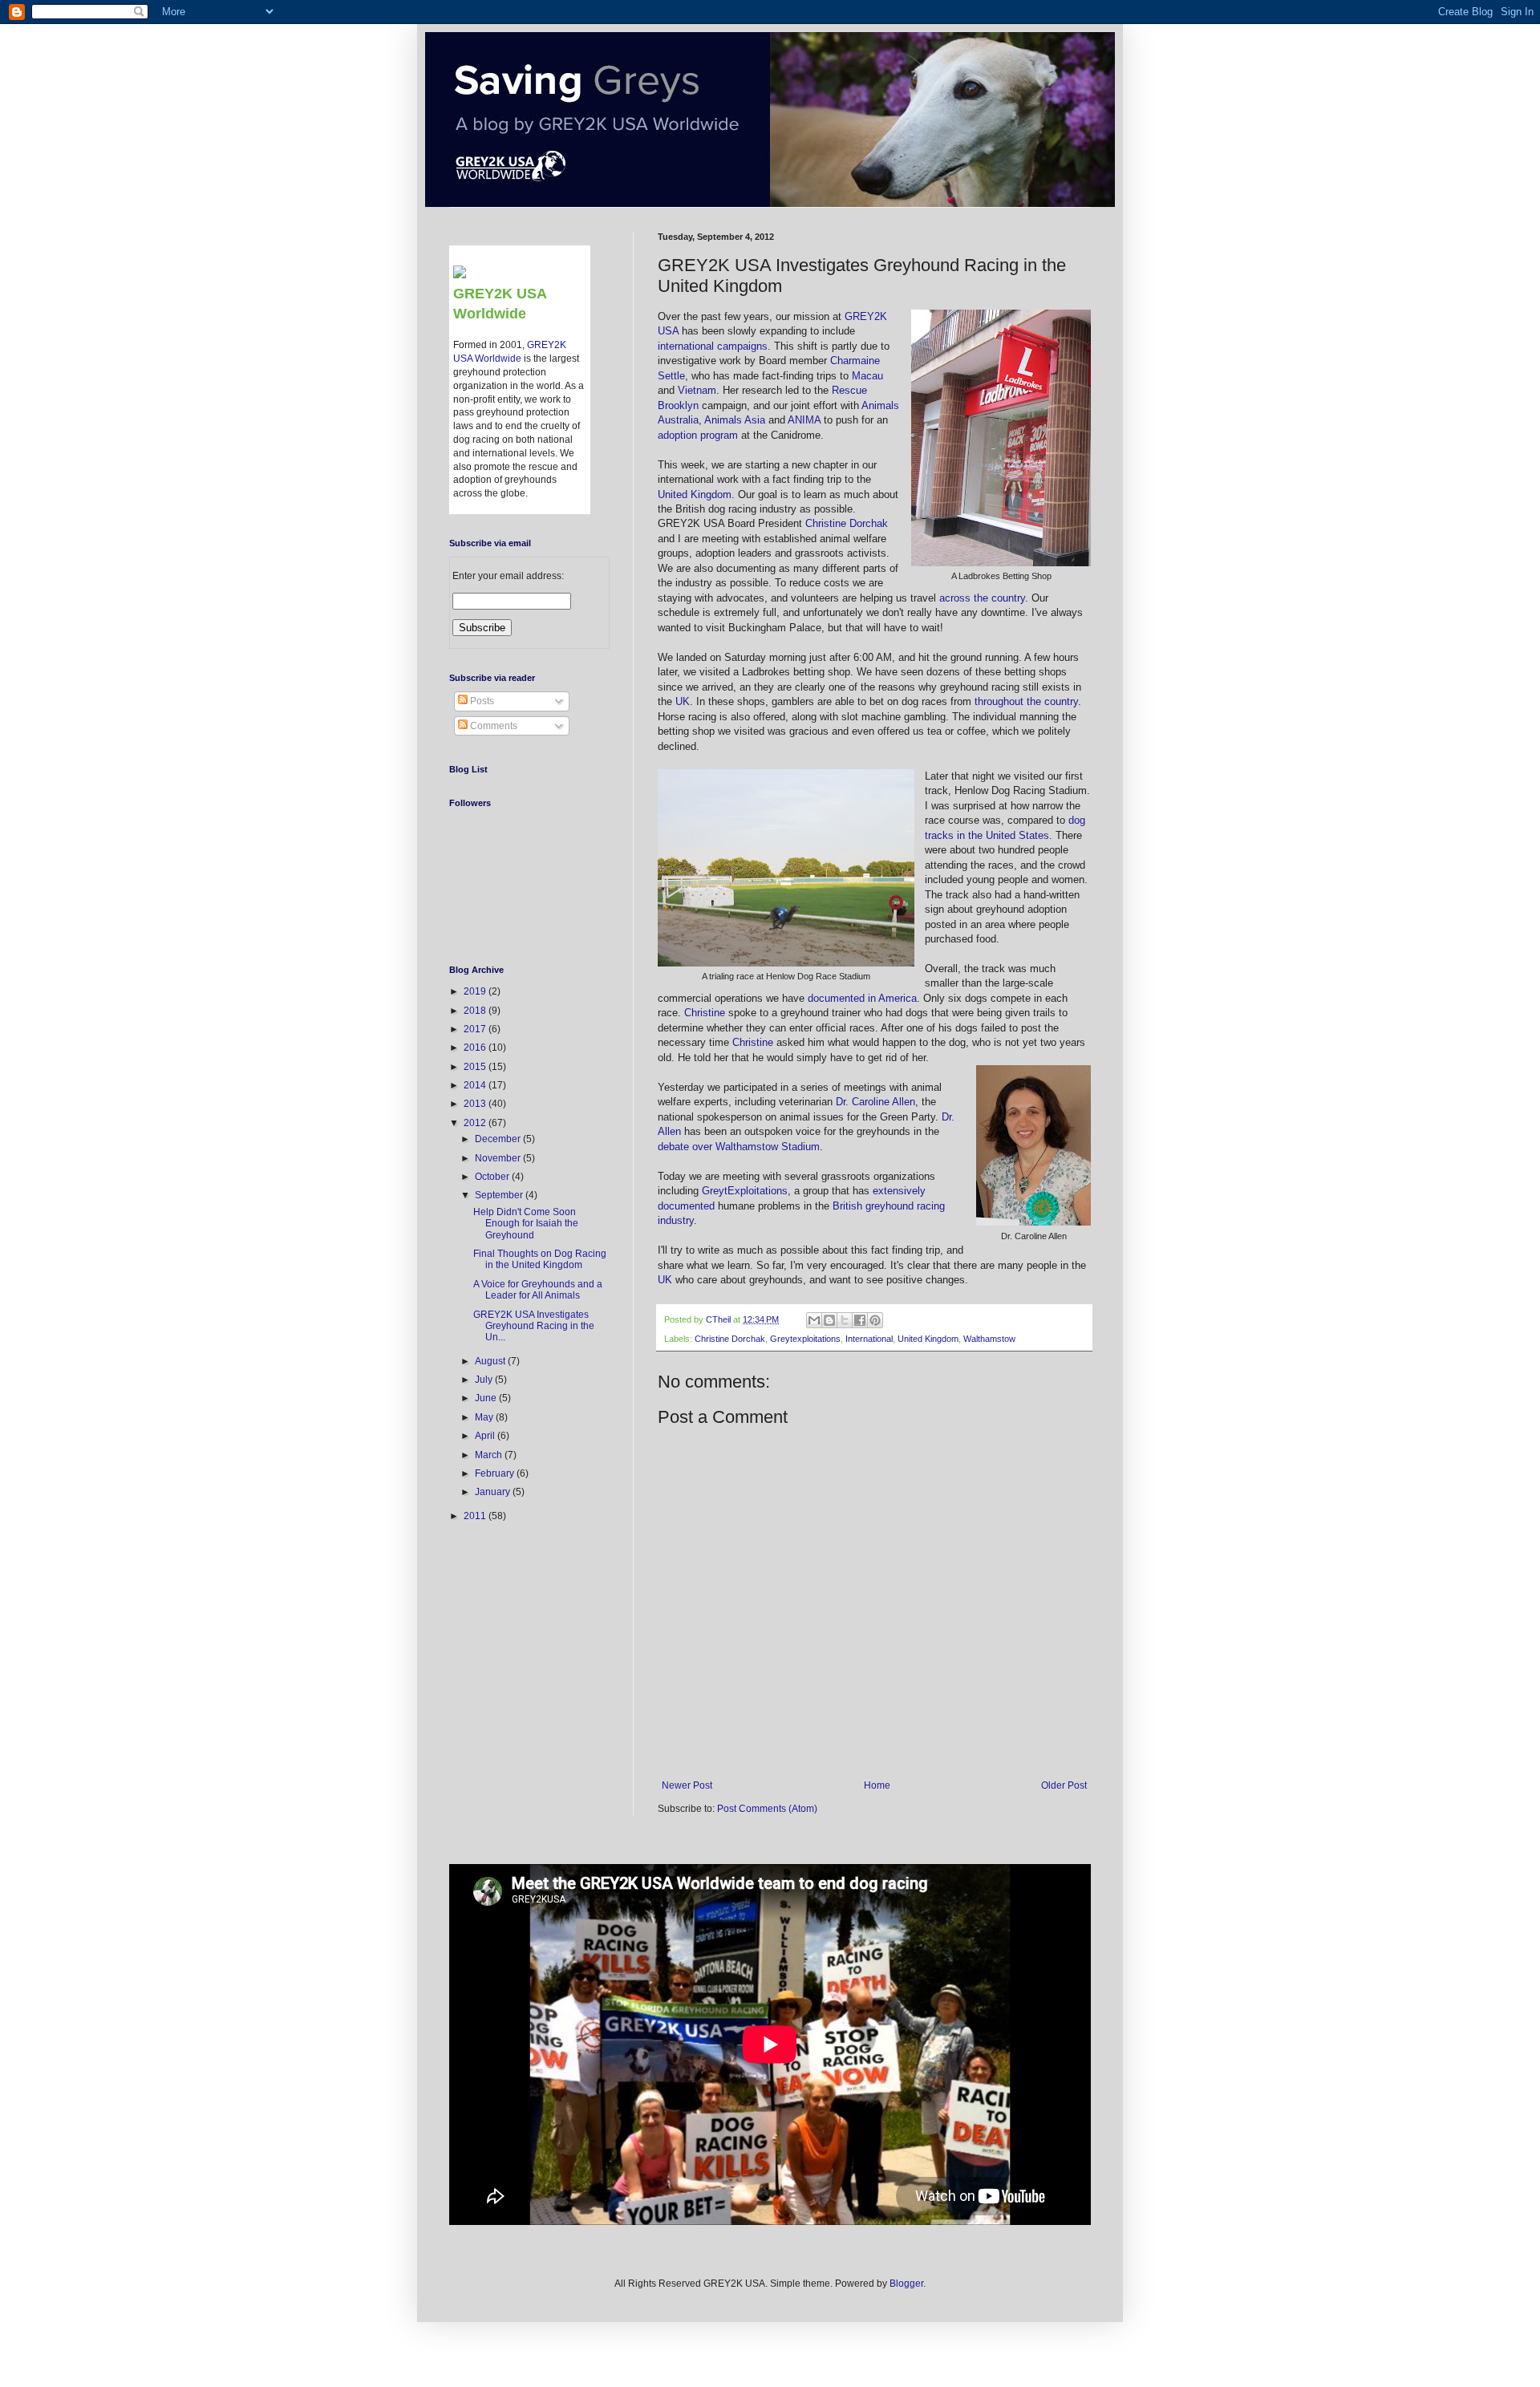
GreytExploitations (745, 1191)
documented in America (862, 998)
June (487, 1398)
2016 (476, 1048)
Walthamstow (989, 1339)
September (500, 1195)
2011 (476, 1516)
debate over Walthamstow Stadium (739, 1147)
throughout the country (1026, 701)
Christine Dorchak (847, 523)
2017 (476, 1029)
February (496, 1473)
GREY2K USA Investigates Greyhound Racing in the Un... (534, 1326)
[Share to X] (845, 1320)
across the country (982, 598)
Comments (492, 726)
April (486, 1436)
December (499, 1139)
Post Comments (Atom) (767, 1809)
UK (683, 701)
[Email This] (814, 1320)
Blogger (906, 2284)
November (499, 1158)
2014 (476, 1085)
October (493, 1177)
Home (877, 1785)
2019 (476, 991)
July (485, 1380)
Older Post (1064, 1785)
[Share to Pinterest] (875, 1320)
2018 (476, 1011)
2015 (476, 1067)
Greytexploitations (805, 1339)
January (494, 1492)
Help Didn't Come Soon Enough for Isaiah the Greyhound (526, 1224)
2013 (476, 1104)
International (869, 1339)
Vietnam (697, 390)
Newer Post (687, 1785)
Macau (867, 376)
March (490, 1455)
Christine (705, 1013)
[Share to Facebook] (860, 1320)
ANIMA (804, 420)
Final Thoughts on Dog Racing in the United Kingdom (540, 1259)
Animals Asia (735, 420)
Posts (481, 701)
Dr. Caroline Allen (875, 1102)
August (491, 1361)
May (485, 1417)
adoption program (698, 435)
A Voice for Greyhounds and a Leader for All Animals (538, 1290)
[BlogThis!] (829, 1320)
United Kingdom (695, 494)
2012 (476, 1123)
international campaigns (713, 346)
